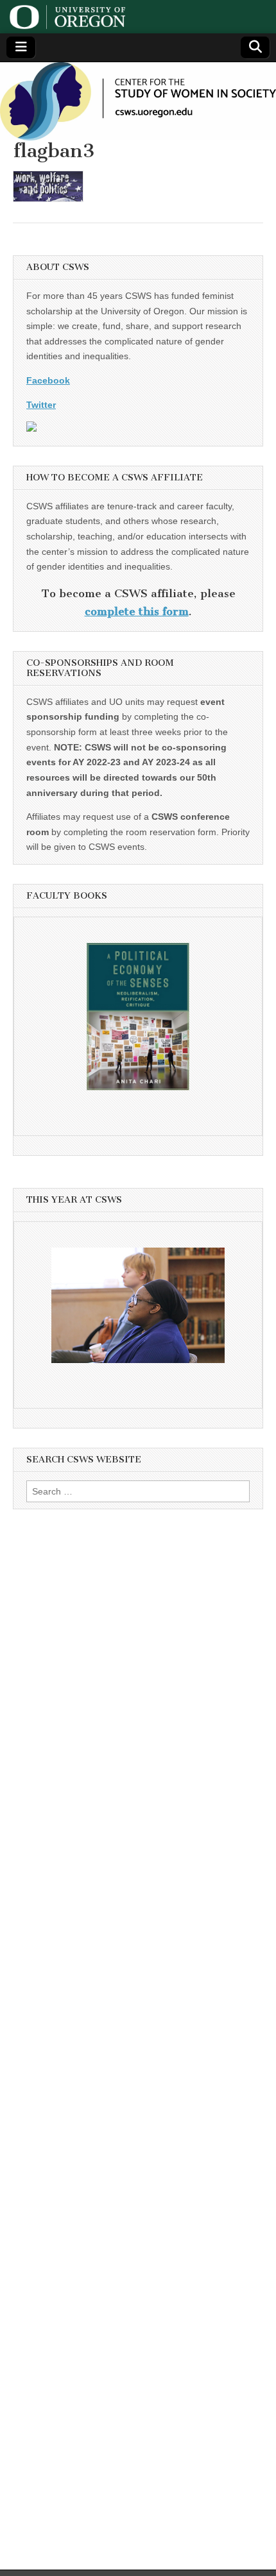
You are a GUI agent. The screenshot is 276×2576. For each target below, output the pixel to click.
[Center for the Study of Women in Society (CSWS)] (138, 101)
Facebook (48, 380)
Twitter (41, 405)
